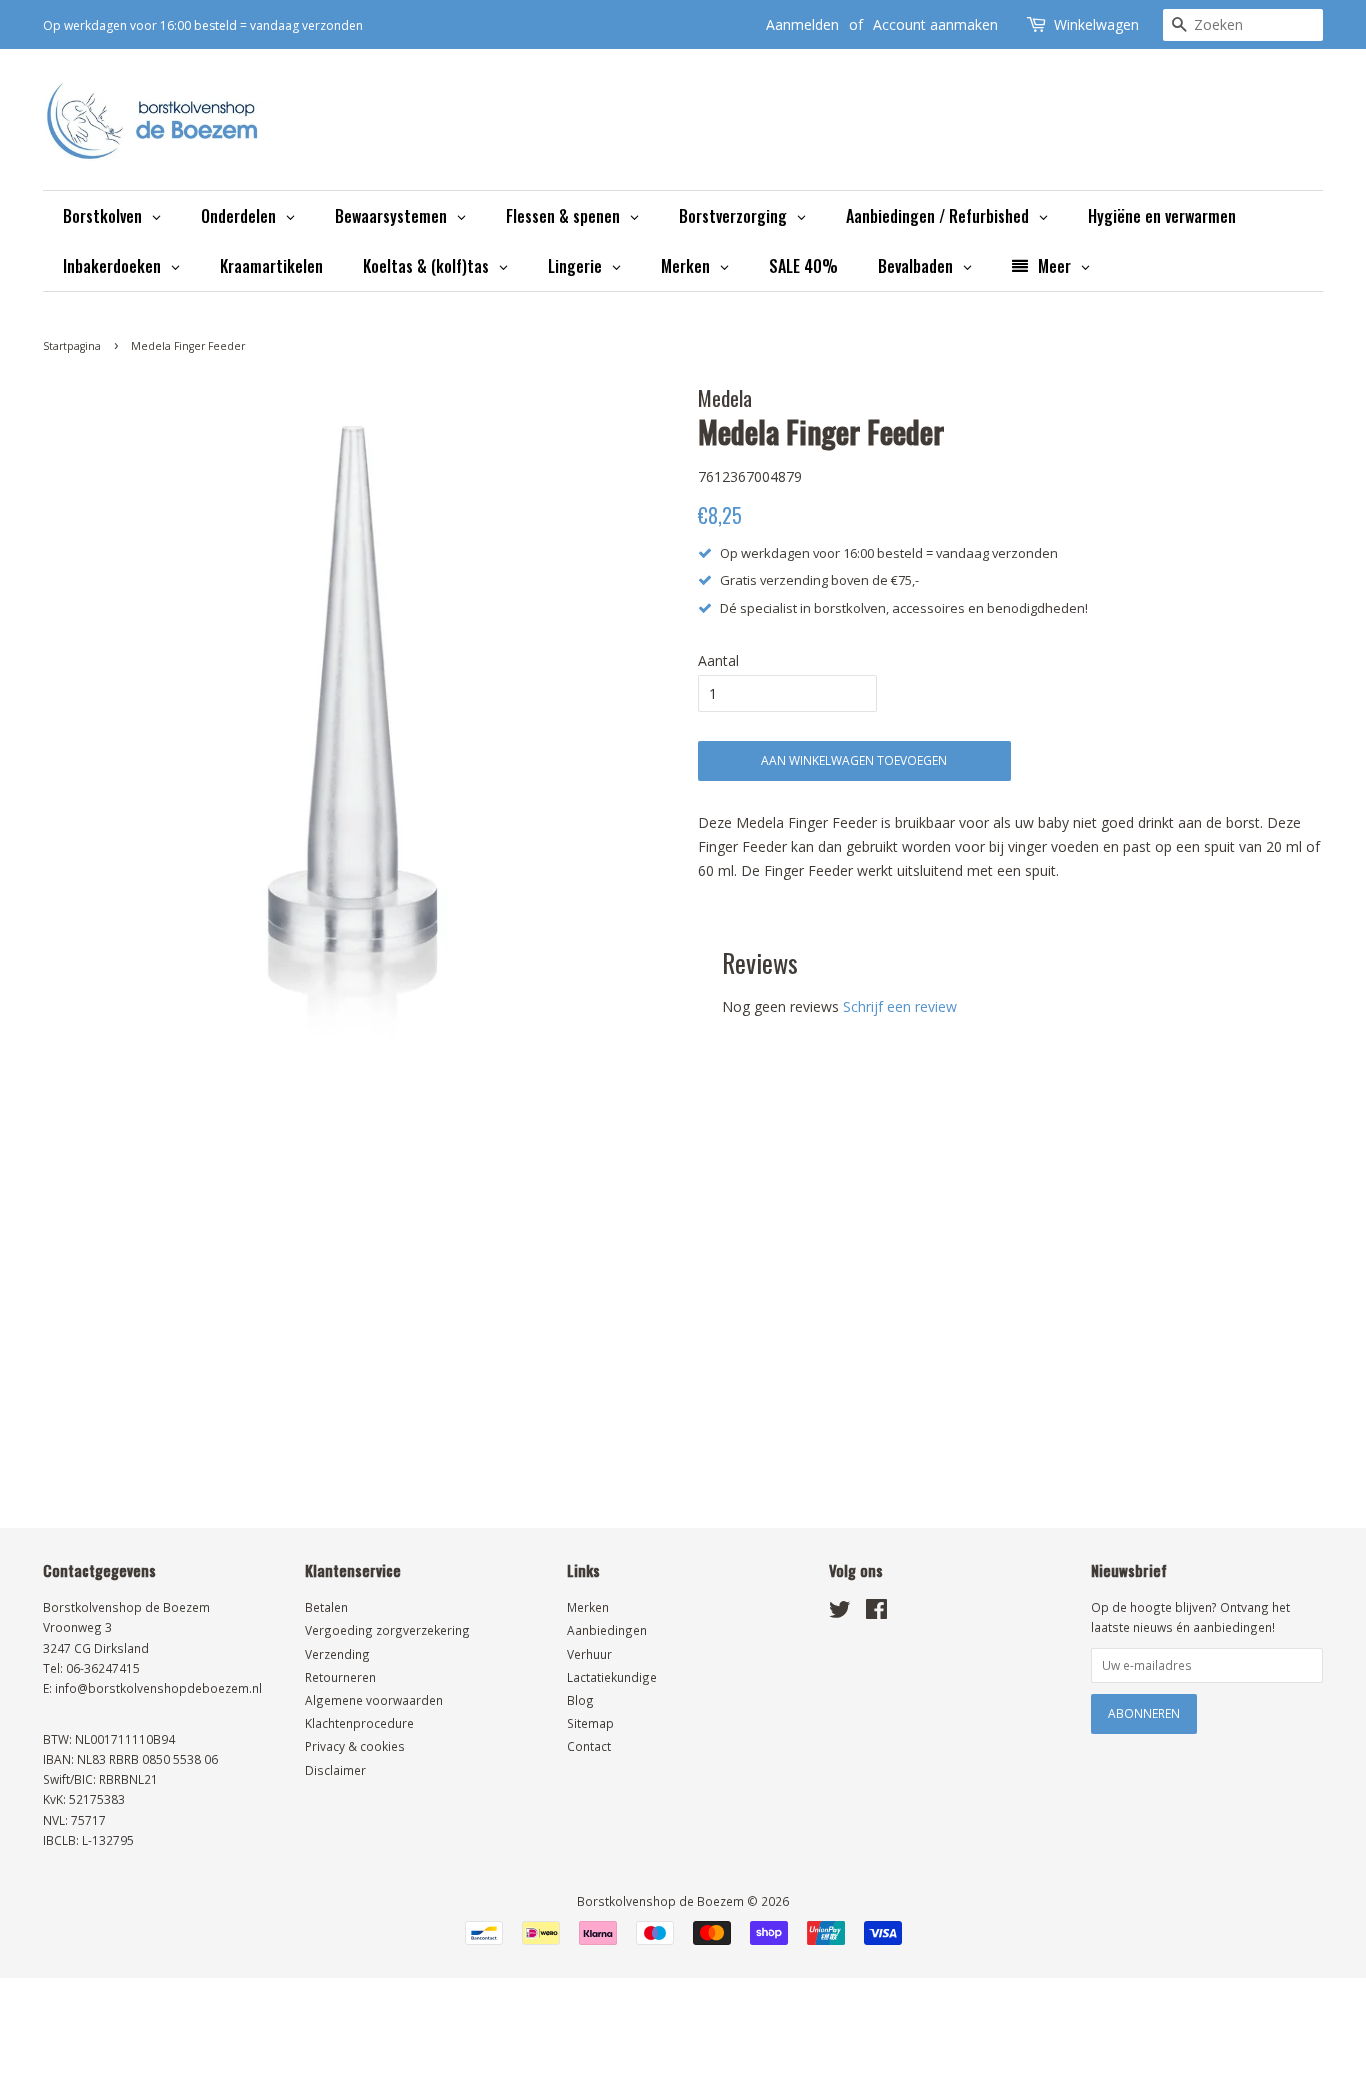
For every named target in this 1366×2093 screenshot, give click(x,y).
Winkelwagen (1096, 24)
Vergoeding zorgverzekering (387, 1630)
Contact (589, 1746)
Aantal (718, 660)
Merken (588, 1607)
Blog (580, 1700)
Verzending (337, 1654)
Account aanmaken (935, 24)
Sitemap (590, 1723)
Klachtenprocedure (359, 1723)
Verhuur (589, 1654)
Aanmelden (802, 24)
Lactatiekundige (612, 1677)
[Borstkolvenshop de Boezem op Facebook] (876, 1613)
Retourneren (340, 1677)
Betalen (326, 1607)
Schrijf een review (900, 1006)
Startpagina (72, 346)
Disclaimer (335, 1770)
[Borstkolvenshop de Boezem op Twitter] (840, 1613)
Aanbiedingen (607, 1630)
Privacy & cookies (355, 1746)
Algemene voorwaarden (374, 1700)
